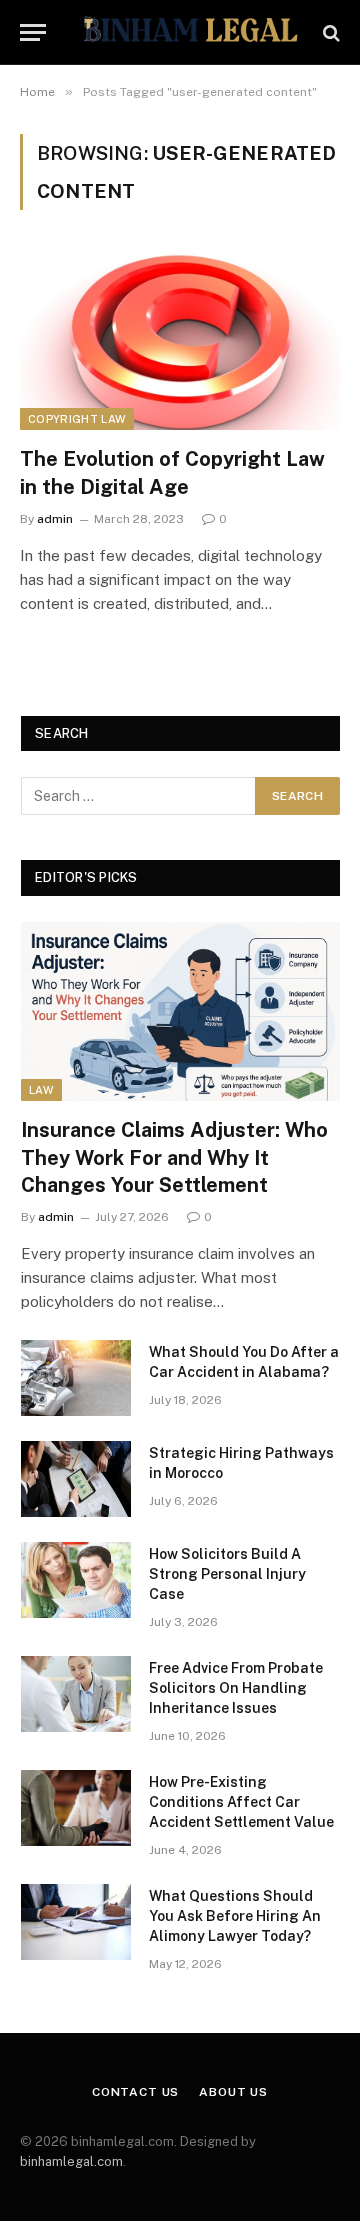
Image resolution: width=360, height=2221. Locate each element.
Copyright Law (77, 419)
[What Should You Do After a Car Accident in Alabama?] (76, 1378)
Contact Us (135, 2092)
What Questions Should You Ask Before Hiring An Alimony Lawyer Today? (235, 1916)
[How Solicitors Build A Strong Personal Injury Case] (76, 1580)
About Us (233, 2092)
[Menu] (33, 32)
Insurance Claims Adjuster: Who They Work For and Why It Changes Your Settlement (174, 1157)
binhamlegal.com (71, 2161)
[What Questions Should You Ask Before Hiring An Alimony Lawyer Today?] (76, 1922)
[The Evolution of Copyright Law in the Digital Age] (180, 340)
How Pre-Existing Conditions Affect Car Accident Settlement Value (241, 1802)
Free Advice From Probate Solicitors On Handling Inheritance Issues (236, 1688)
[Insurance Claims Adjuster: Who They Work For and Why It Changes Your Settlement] (180, 1011)
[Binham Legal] (190, 32)
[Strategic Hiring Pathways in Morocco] (76, 1479)
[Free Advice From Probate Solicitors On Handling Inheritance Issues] (76, 1694)
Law (41, 1090)
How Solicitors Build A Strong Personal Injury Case (227, 1574)
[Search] (329, 32)
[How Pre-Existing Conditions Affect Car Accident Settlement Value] (76, 1808)
